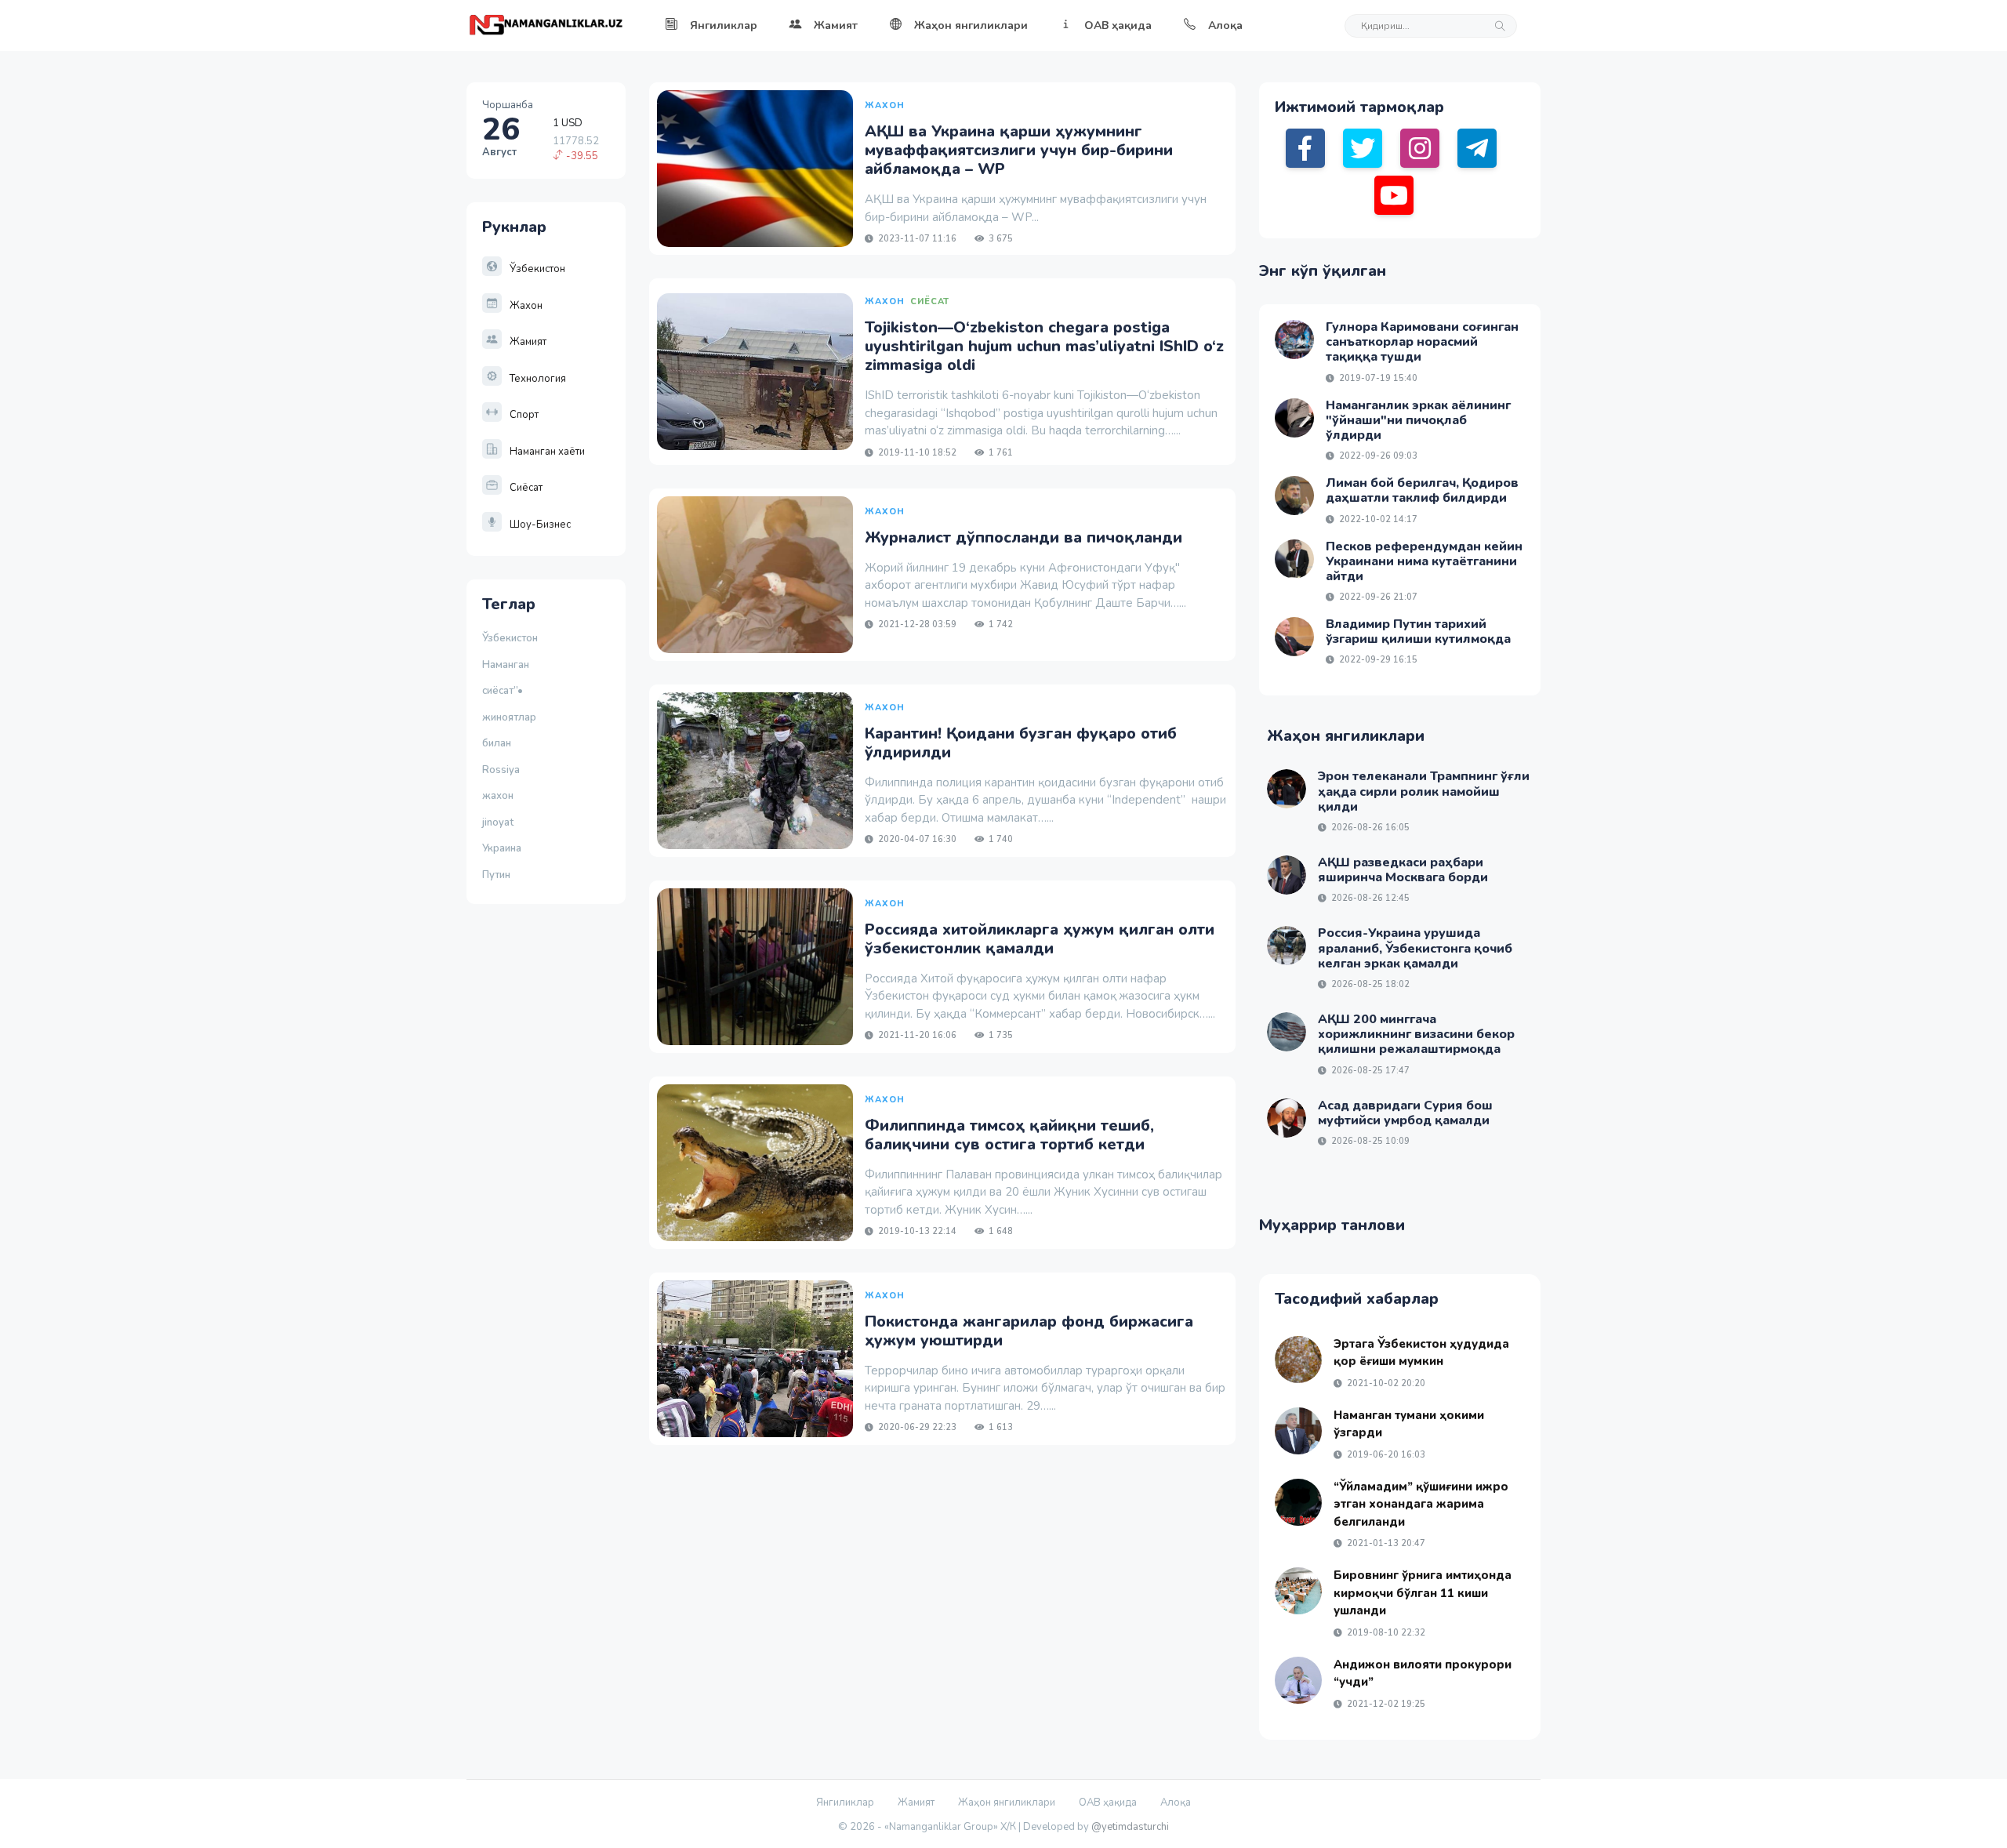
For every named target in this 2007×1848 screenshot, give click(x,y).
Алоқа (1225, 25)
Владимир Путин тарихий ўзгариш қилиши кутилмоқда (1418, 632)
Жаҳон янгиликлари (971, 25)
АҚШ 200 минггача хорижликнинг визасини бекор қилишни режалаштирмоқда (1416, 1034)
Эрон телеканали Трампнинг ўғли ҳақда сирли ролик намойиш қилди (1424, 791)
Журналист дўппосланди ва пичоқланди (1023, 537)
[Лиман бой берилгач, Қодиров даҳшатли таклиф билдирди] (1294, 496)
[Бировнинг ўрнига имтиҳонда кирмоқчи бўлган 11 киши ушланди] (1298, 1591)
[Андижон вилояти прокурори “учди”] (1298, 1680)
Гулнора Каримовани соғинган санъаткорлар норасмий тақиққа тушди (1422, 342)
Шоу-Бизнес (540, 525)
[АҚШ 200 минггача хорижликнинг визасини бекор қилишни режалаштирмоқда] (1287, 1032)
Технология (538, 379)
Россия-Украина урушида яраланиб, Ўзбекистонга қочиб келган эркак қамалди (1415, 948)
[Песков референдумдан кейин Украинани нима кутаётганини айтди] (1294, 559)
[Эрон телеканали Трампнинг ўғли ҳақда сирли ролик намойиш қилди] (1287, 789)
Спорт (524, 415)
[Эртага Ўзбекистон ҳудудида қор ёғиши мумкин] (1298, 1360)
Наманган (506, 665)
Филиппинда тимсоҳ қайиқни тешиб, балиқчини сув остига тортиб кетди (1009, 1135)
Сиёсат (526, 488)
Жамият (836, 25)
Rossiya (501, 770)
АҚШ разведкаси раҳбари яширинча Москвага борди (1403, 870)
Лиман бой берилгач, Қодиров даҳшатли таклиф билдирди (1422, 490)
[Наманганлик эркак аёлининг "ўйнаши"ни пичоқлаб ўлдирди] (1294, 418)
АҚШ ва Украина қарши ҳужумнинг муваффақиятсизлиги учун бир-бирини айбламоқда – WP (1019, 150)
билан (497, 743)
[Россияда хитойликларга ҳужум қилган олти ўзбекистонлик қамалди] (755, 967)
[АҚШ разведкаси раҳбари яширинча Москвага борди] (1287, 875)
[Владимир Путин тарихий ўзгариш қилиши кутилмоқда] (1294, 637)
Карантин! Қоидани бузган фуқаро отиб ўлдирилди (1021, 743)
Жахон (526, 306)
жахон (498, 796)
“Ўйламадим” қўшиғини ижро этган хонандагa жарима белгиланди (1421, 1504)
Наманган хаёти (547, 452)
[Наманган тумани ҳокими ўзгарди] (1298, 1431)
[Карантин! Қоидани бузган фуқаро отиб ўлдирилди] (755, 771)
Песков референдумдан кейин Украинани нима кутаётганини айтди (1424, 561)
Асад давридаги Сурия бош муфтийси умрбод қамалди (1405, 1113)
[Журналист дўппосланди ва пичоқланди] (755, 575)
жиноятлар (509, 717)
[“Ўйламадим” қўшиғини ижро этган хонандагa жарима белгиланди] (1298, 1502)
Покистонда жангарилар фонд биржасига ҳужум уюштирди (1029, 1331)
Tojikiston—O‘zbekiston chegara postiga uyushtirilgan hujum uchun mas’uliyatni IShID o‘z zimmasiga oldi (1044, 346)
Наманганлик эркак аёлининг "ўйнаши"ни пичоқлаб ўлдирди (1418, 420)
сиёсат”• (505, 691)
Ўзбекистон (537, 269)
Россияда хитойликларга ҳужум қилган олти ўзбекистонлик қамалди (1040, 939)
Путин (496, 875)
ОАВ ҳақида (1118, 25)
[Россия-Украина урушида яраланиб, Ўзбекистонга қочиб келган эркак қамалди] (1287, 946)
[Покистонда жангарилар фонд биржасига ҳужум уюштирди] (755, 1359)
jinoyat (498, 822)
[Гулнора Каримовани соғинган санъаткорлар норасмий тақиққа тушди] (1294, 339)
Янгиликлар (724, 25)
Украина (502, 848)
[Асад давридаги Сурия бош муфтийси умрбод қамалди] (1287, 1118)
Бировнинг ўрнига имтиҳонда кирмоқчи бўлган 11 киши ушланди (1423, 1593)
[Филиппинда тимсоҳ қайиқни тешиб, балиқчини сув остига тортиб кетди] (755, 1163)
